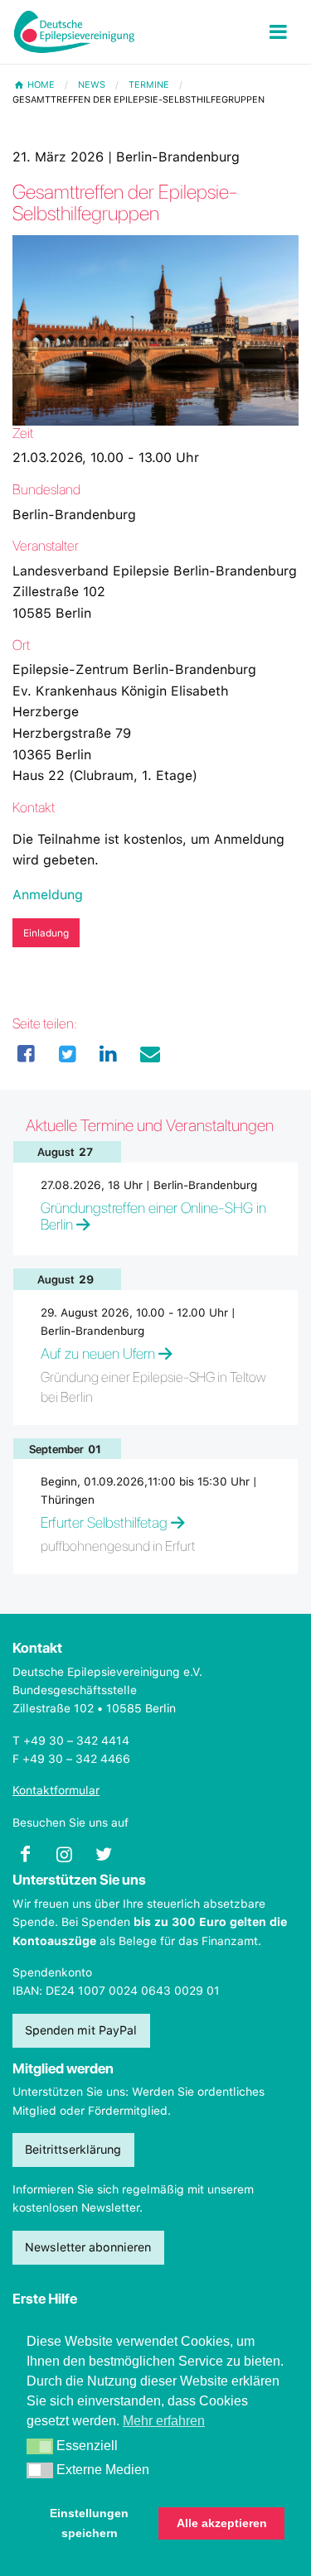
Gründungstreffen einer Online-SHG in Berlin (153, 1216)
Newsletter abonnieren (88, 2247)
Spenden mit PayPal (81, 2030)
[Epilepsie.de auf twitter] (111, 1859)
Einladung (46, 933)
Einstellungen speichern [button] (89, 2523)
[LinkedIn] (109, 1054)
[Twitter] (68, 1054)
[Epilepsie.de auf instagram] (71, 1859)
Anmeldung (48, 895)
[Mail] (150, 1054)
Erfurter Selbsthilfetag (104, 1522)
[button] (40, 2447)
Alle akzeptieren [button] (222, 2523)
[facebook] (27, 1054)
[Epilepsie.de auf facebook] (32, 1859)
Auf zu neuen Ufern (98, 1353)
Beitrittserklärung (73, 2149)
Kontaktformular (56, 1790)
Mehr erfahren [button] (164, 2421)
